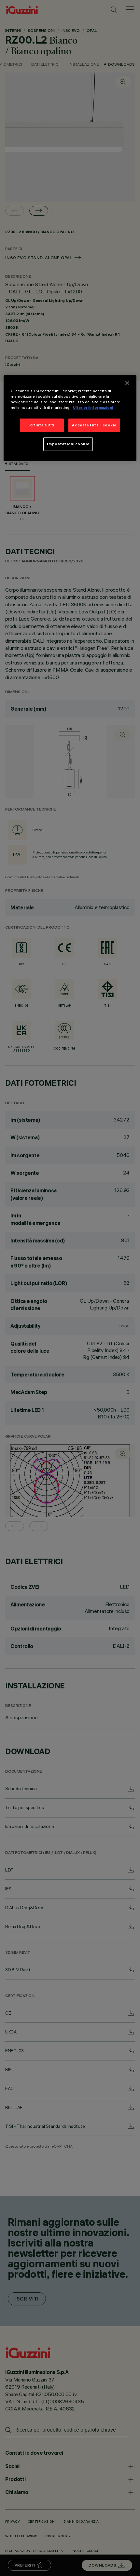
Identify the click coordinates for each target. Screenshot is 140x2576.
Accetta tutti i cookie (94, 425)
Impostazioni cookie (68, 444)
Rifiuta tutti (42, 425)
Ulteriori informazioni (93, 408)
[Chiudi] (127, 383)
